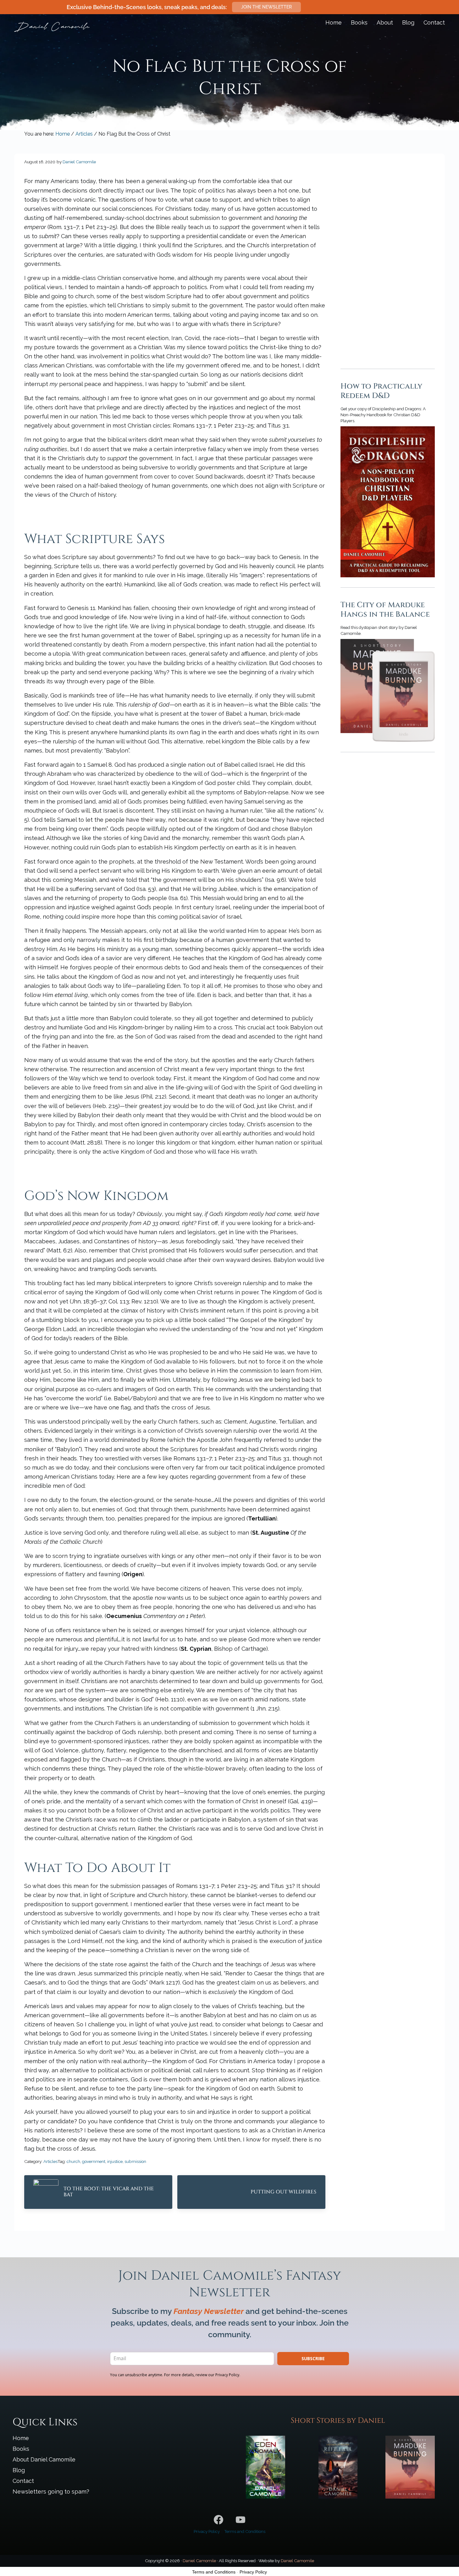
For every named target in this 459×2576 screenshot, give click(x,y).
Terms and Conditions (245, 2531)
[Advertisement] (388, 253)
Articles (50, 2161)
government (94, 2161)
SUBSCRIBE (313, 2358)
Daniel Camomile (199, 2561)
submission (135, 2161)
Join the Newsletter (266, 7)
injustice (115, 2161)
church (73, 2161)
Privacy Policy (207, 2531)
